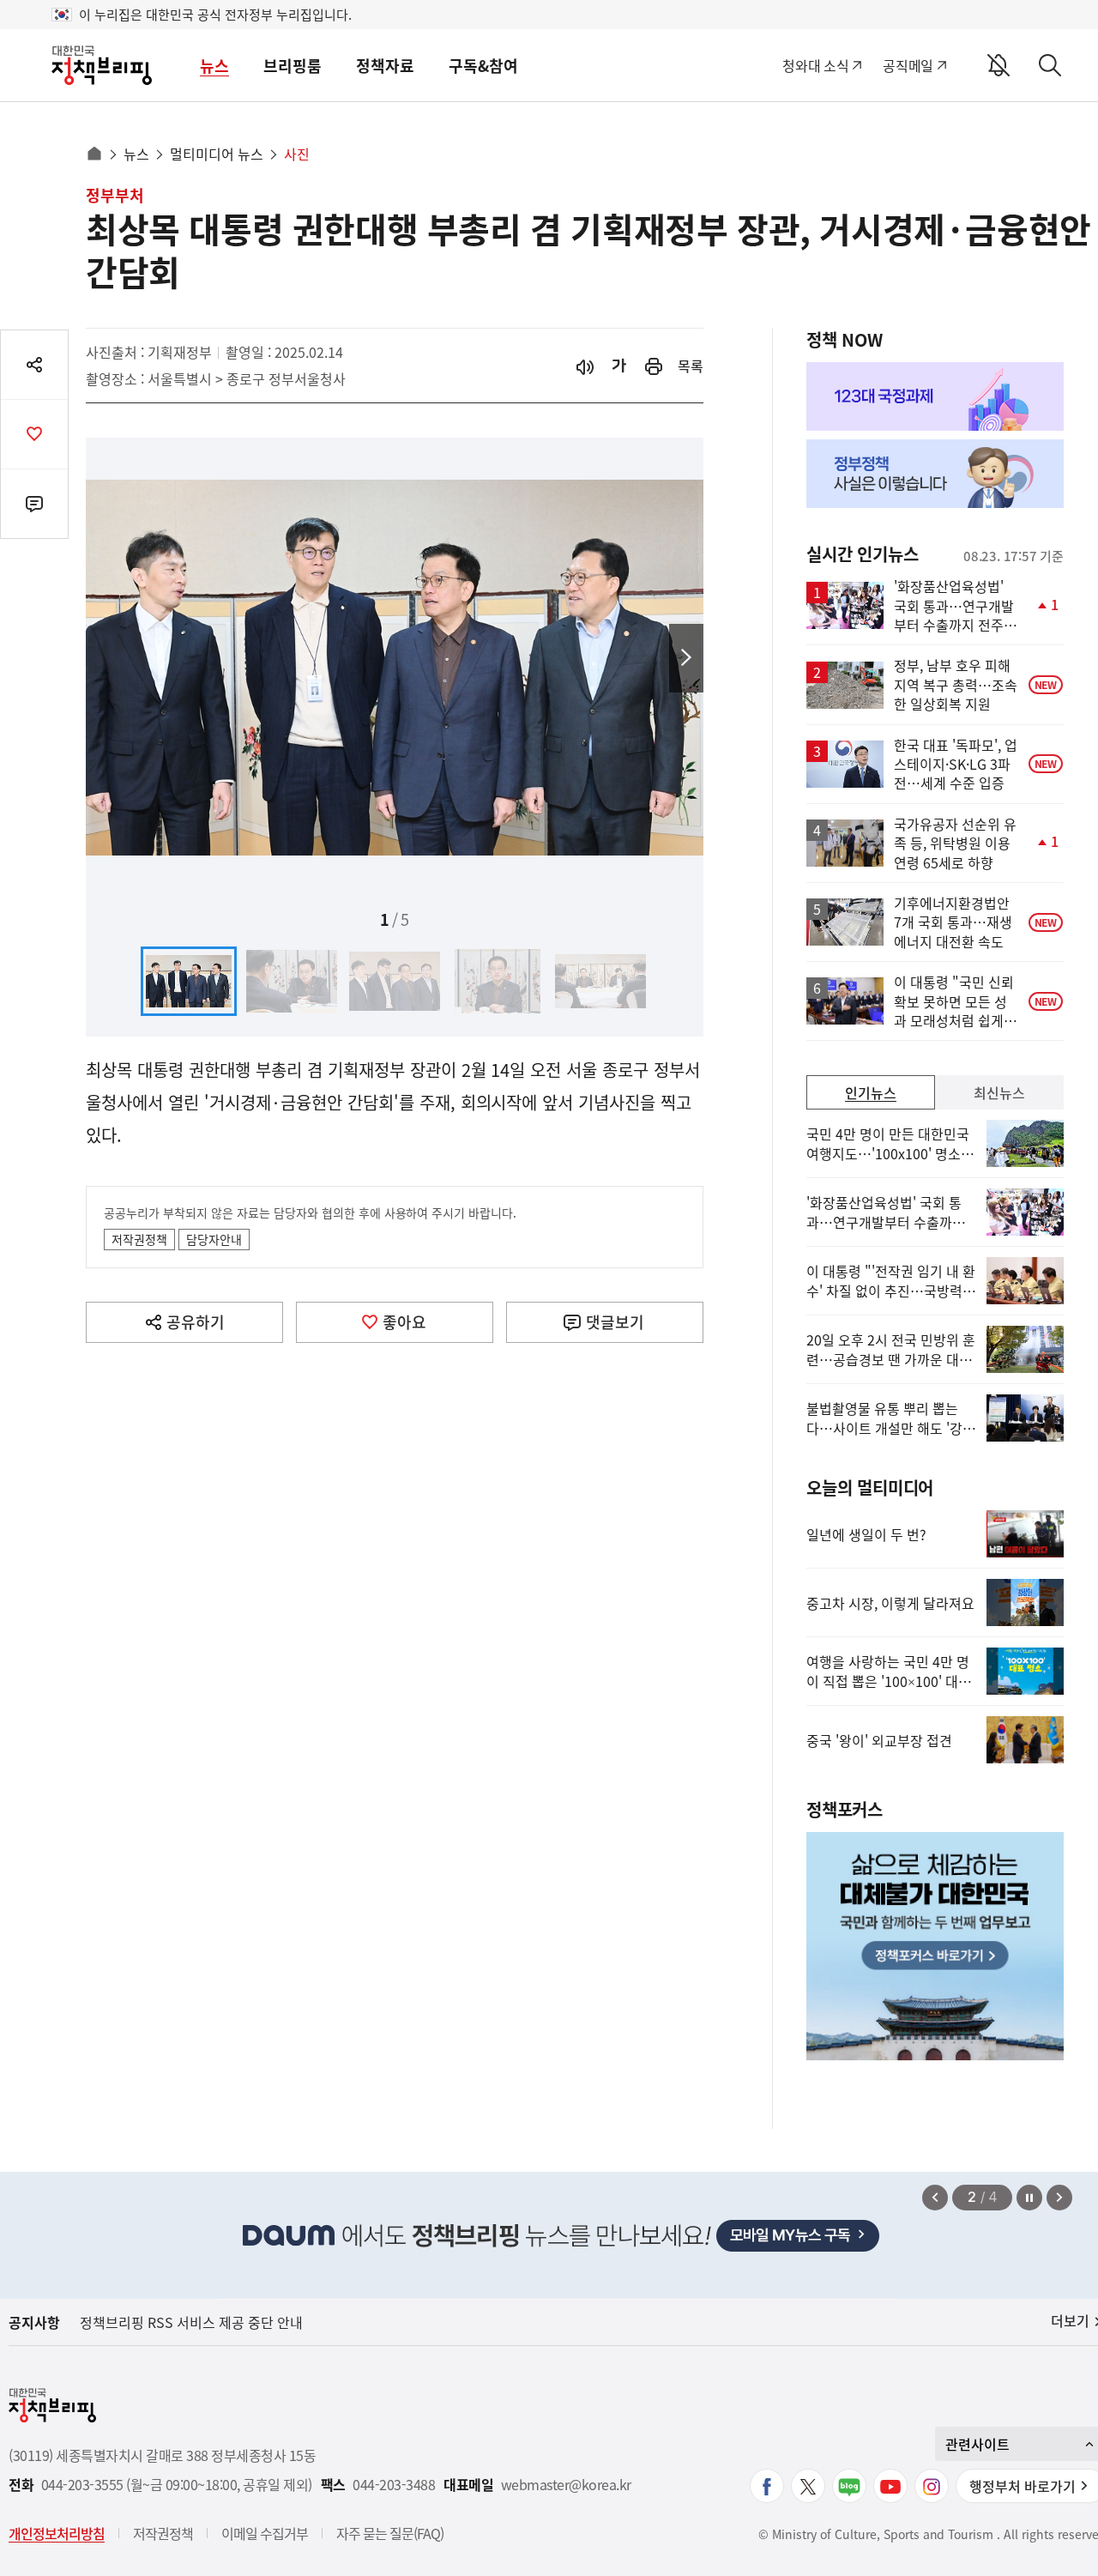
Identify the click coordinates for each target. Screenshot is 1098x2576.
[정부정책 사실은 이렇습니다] (935, 474)
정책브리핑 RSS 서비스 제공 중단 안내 (191, 2322)
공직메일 (908, 65)
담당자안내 (214, 1239)
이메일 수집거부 (265, 2533)
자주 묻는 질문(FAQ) (390, 2533)
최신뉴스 (999, 1092)
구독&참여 (483, 66)
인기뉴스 (871, 1092)
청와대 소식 (815, 65)
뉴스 (214, 66)
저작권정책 (139, 1239)
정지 (1029, 2198)
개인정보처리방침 (57, 2533)
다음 (686, 658)
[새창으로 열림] (654, 366)
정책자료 (385, 66)
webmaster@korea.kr (566, 2485)
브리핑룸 (293, 66)
